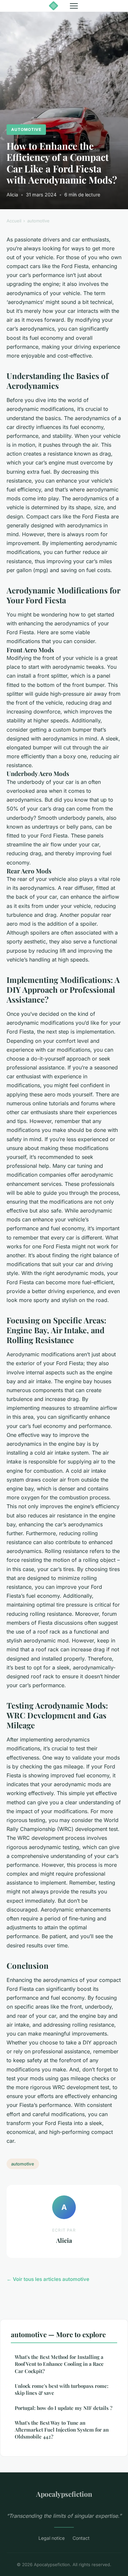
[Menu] (74, 6)
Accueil (14, 221)
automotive (26, 129)
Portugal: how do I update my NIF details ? (64, 2408)
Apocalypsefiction (64, 2494)
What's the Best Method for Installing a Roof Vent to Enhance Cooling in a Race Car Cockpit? (59, 2364)
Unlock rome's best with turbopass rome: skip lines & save (62, 2389)
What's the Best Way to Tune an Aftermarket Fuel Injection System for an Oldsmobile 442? (62, 2430)
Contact (81, 2538)
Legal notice (52, 2538)
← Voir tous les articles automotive (48, 2279)
